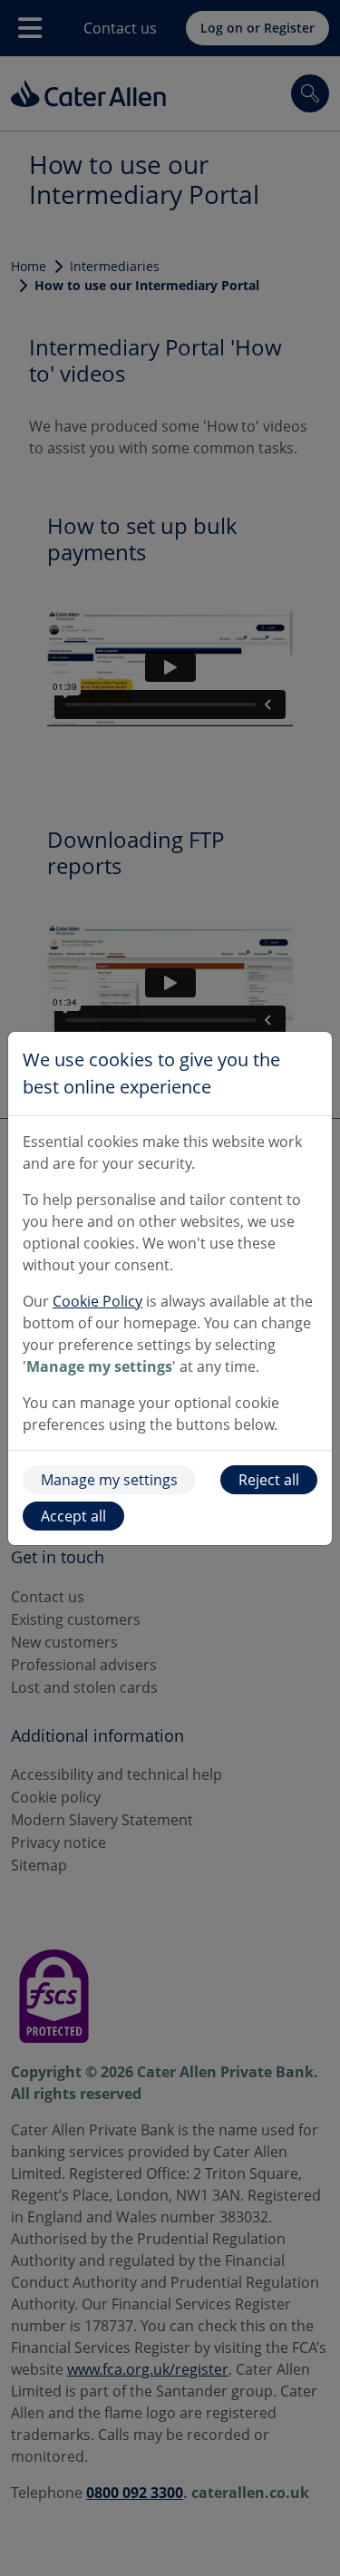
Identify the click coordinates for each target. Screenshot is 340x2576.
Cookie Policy (97, 1301)
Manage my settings (109, 1480)
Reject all (269, 1480)
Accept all (73, 1516)
